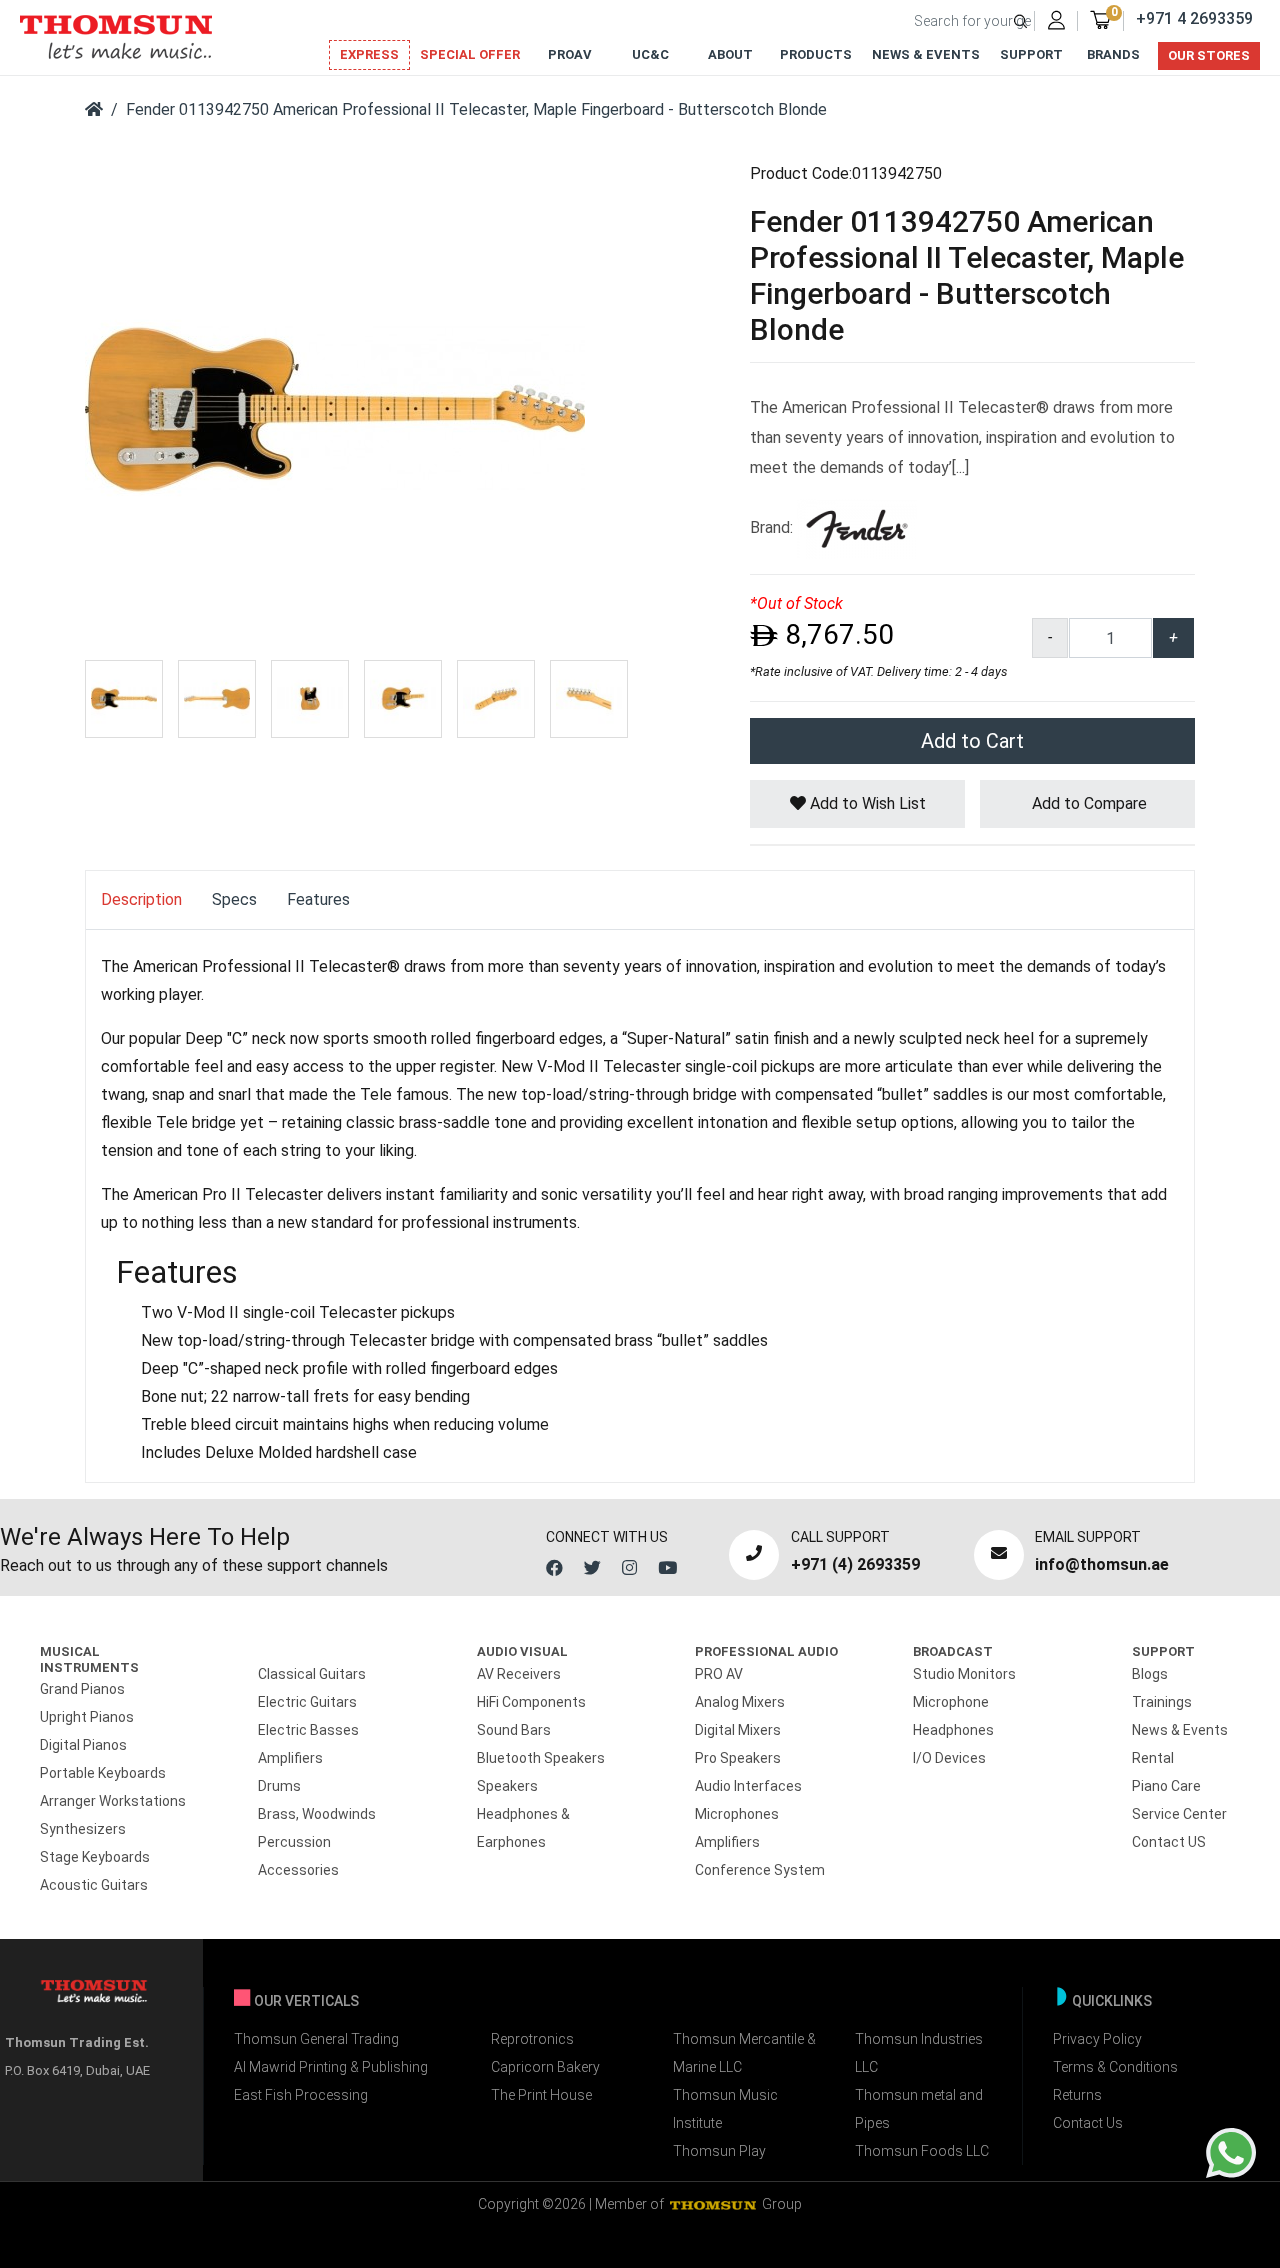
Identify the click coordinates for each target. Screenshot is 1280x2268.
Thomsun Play (719, 2151)
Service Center (1179, 1814)
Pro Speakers (738, 1758)
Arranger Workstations (113, 1801)
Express (369, 54)
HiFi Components (531, 1702)
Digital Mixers (738, 1730)
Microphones (737, 1814)
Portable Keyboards (103, 1773)
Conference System (760, 1870)
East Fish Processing (301, 2095)
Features (318, 899)
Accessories (298, 1870)
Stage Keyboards (95, 1857)
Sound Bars (514, 1730)
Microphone (951, 1702)
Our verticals (306, 2001)
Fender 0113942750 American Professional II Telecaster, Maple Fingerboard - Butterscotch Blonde (476, 109)
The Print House (541, 2095)
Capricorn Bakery (545, 2067)
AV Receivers (519, 1674)
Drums (279, 1786)
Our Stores (1209, 55)
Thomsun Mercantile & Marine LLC (744, 2053)
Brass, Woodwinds (317, 1814)
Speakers (507, 1786)
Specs (234, 899)
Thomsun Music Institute (725, 2109)
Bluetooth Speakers (541, 1758)
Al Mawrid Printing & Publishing (331, 2067)
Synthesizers (83, 1829)
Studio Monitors (964, 1674)
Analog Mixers (740, 1702)
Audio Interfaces (748, 1786)
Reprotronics (532, 2039)
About (730, 54)
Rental (1153, 1758)
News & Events (926, 54)
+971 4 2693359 (1194, 18)
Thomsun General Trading (316, 2039)
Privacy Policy (1097, 2039)
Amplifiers (290, 1758)
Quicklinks (1112, 2001)
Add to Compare (1087, 803)
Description (141, 899)
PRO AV (719, 1674)
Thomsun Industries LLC (919, 2053)
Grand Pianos (82, 1689)
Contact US (1169, 1842)
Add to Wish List (866, 803)
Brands (1113, 54)
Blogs (1150, 1674)
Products (816, 54)
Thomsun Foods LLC (922, 2151)
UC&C (650, 54)
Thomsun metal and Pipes (919, 2109)
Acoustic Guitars (94, 1885)
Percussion (294, 1842)
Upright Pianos (87, 1717)
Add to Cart (972, 741)
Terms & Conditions (1115, 2067)
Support (1031, 54)
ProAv (570, 54)
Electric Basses (308, 1730)
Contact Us (1088, 2123)
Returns (1077, 2095)
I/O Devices (949, 1758)
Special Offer (470, 54)
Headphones (953, 1730)
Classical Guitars (312, 1674)
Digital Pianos (83, 1745)
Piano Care (1166, 1786)
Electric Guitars (307, 1702)
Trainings (1162, 1702)
